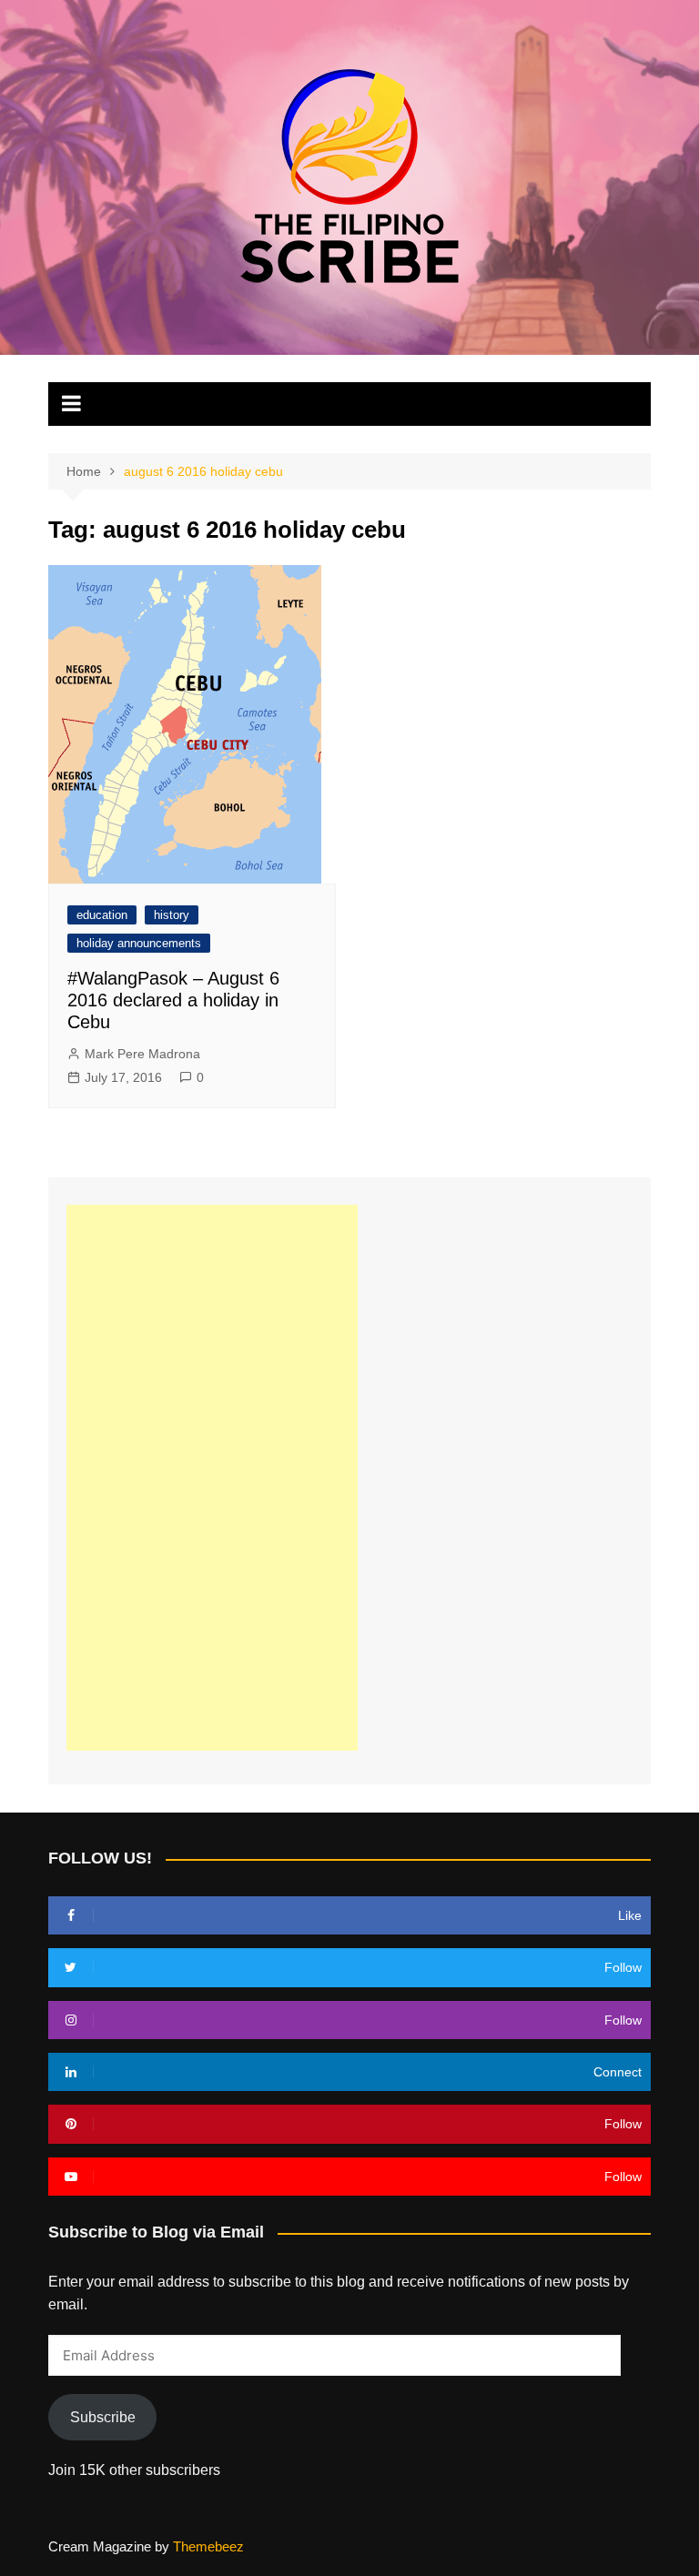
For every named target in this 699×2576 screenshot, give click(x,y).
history (172, 915)
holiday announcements (139, 943)
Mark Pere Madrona (142, 1054)
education (102, 915)
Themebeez (208, 2546)
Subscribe (103, 2417)
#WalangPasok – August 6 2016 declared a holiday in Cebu (173, 1000)
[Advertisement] (212, 1478)
